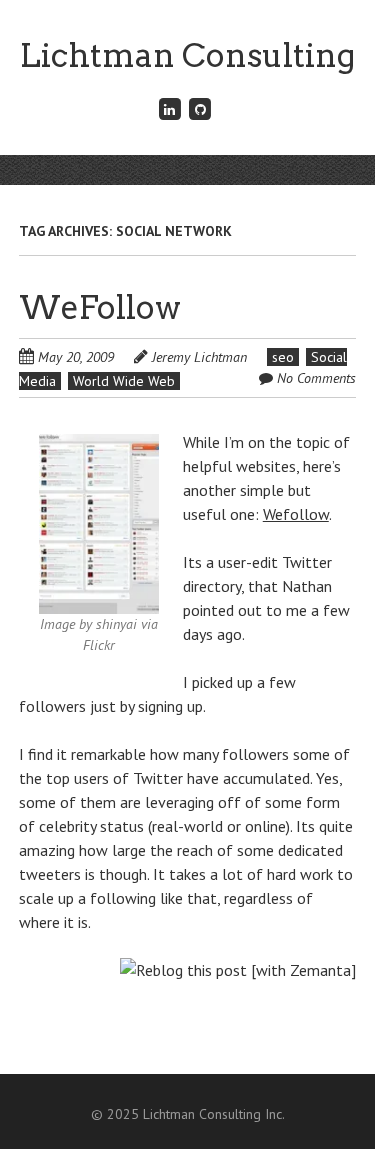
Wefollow (296, 514)
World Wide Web (124, 381)
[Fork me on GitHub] (201, 108)
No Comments (316, 378)
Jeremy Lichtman (199, 357)
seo (283, 357)
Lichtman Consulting (187, 55)
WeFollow (100, 307)
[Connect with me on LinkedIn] (170, 108)
